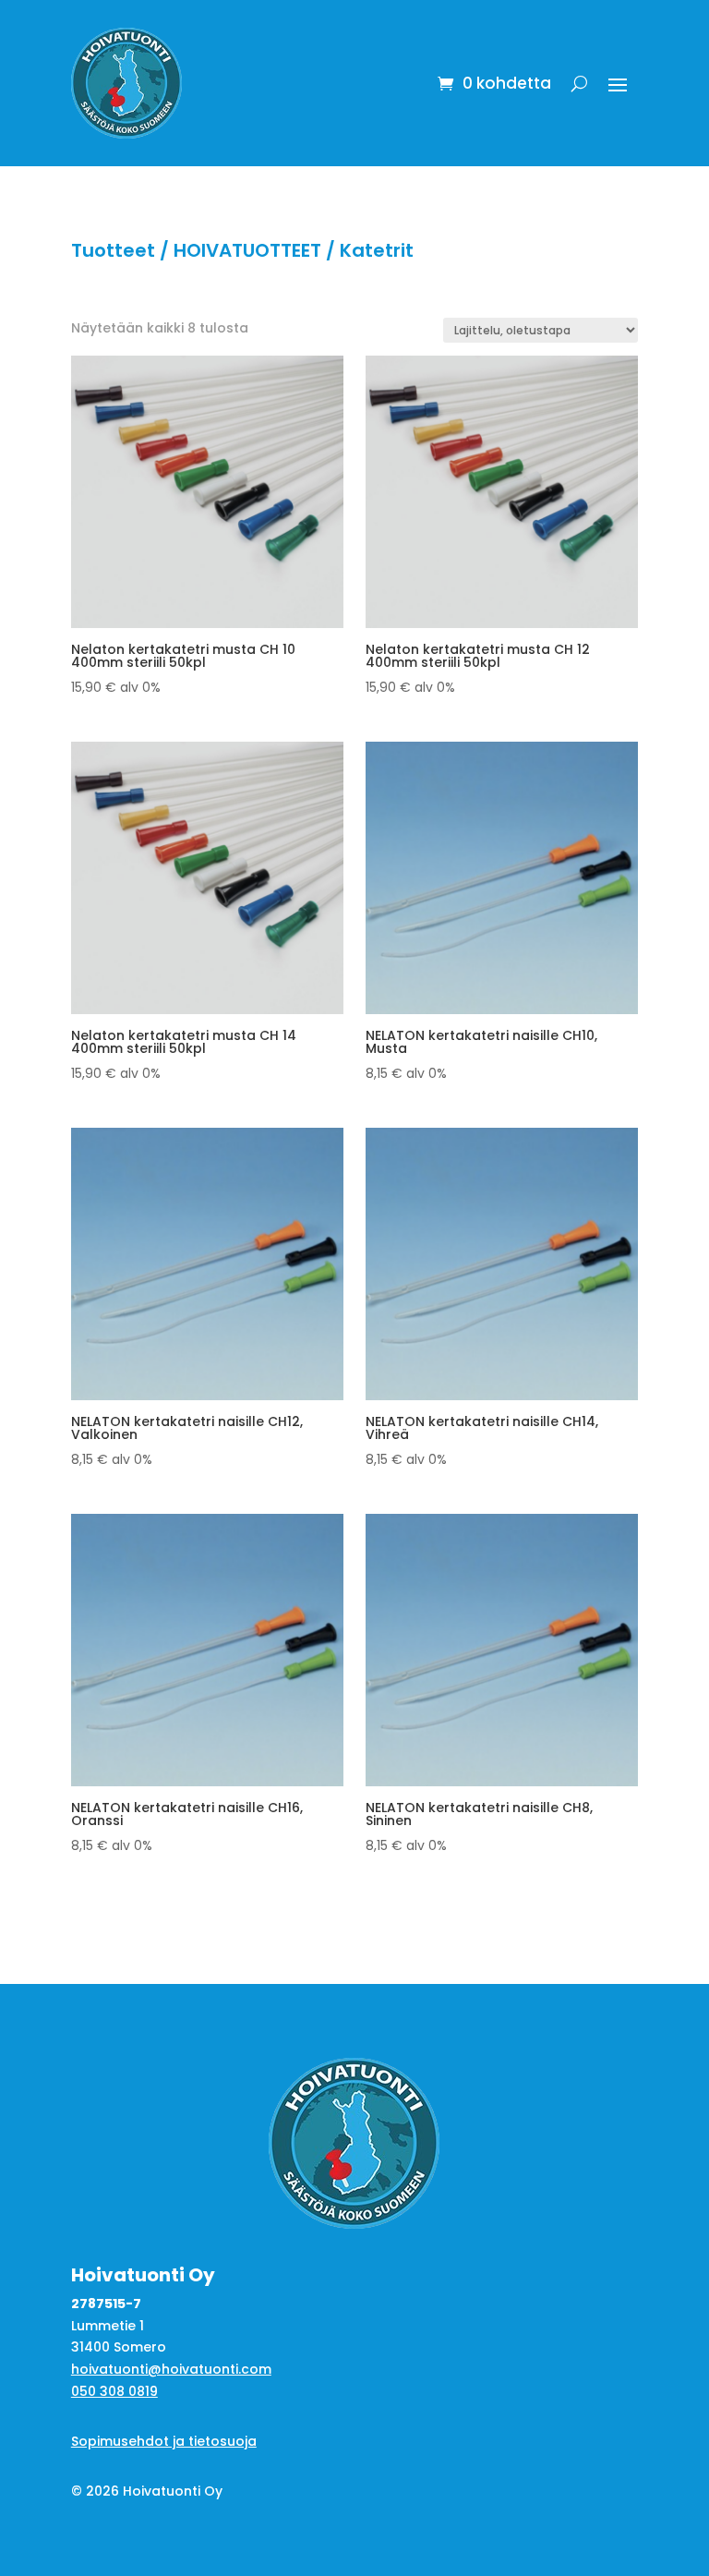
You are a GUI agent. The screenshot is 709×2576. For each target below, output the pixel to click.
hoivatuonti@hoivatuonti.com (171, 2369)
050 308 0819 (114, 2391)
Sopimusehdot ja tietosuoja (164, 2441)
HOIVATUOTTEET (247, 250)
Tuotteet (113, 250)
